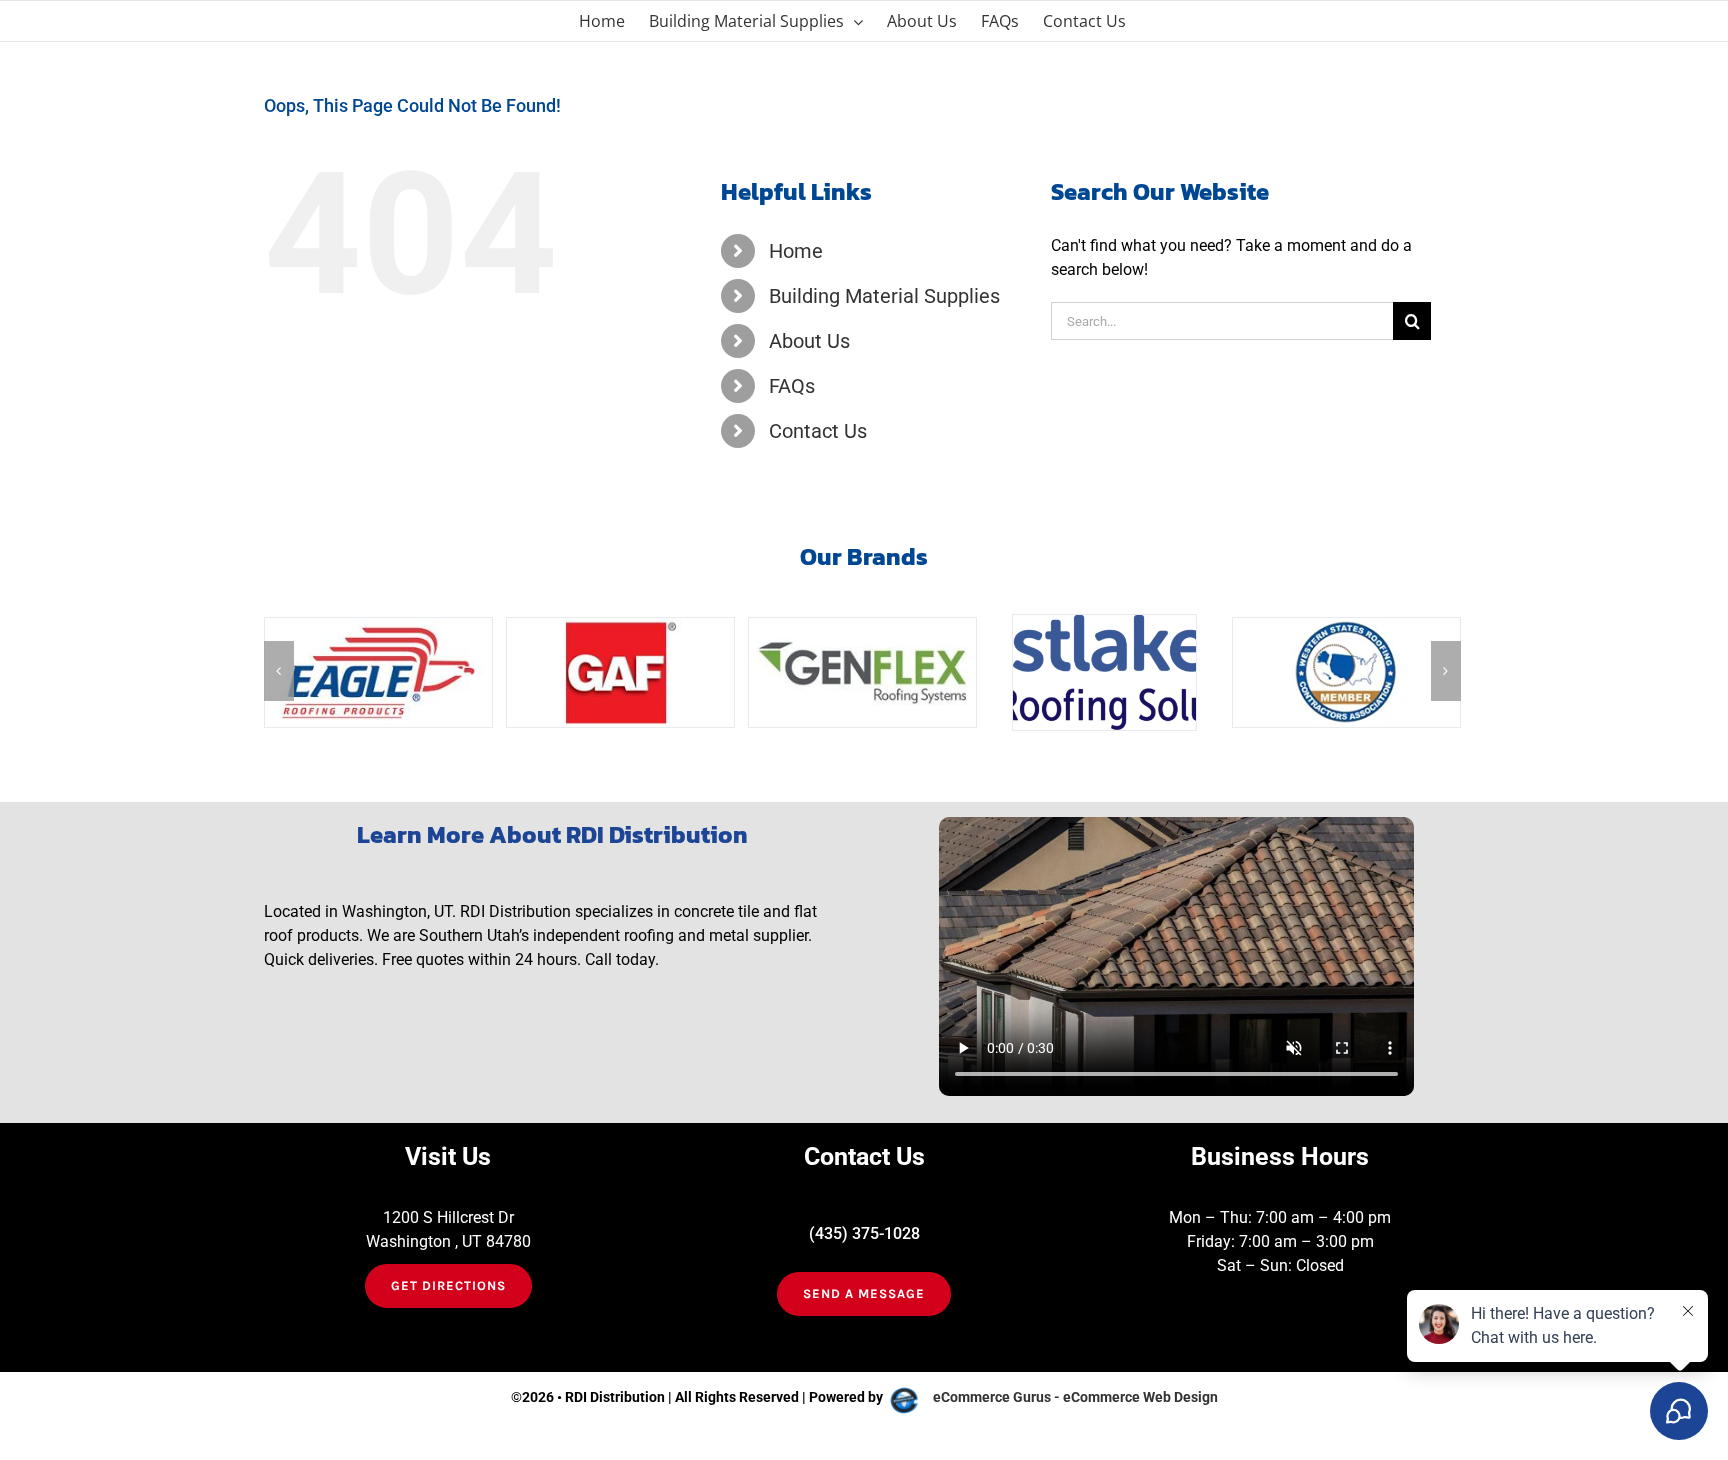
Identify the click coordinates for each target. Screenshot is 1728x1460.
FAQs (792, 386)
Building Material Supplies (884, 296)
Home (796, 251)
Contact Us (818, 431)
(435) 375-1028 (864, 1233)
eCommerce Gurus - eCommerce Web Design (1075, 1397)
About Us (809, 341)
